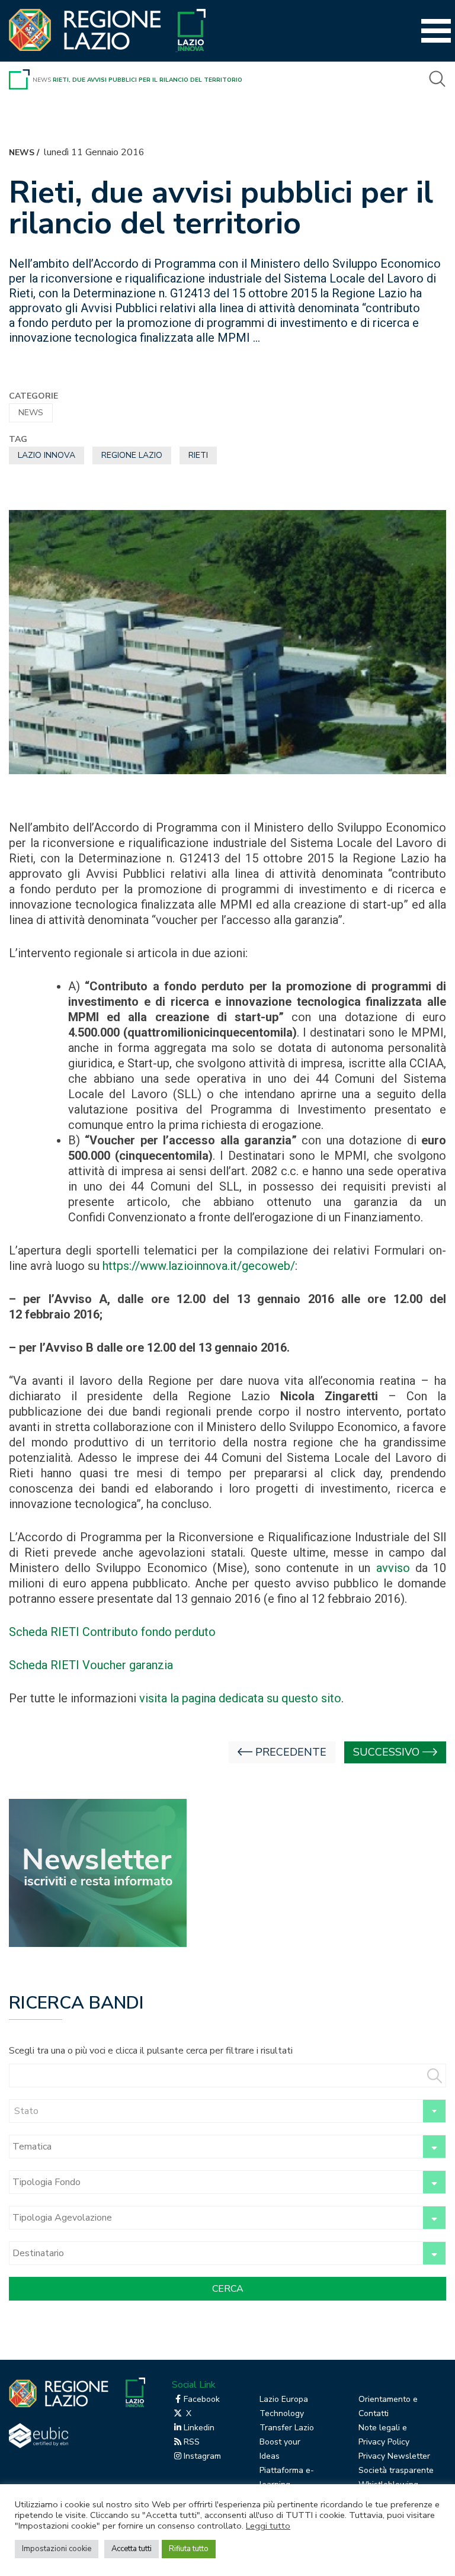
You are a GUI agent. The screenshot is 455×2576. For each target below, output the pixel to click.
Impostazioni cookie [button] (57, 2549)
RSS (192, 2442)
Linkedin (199, 2428)
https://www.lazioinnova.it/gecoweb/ (199, 1266)
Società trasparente (396, 2470)
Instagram (202, 2456)
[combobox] (227, 2111)
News (42, 80)
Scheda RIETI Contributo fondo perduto (112, 1632)
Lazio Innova (47, 455)
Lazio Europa (284, 2399)
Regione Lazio (132, 455)
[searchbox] (214, 2147)
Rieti (198, 455)
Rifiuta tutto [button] (189, 2549)
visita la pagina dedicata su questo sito (240, 1698)
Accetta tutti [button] (132, 2549)
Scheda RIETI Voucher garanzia (91, 1665)
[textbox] (227, 2111)
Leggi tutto (268, 2526)
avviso (396, 1568)
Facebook (202, 2399)
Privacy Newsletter (394, 2456)
